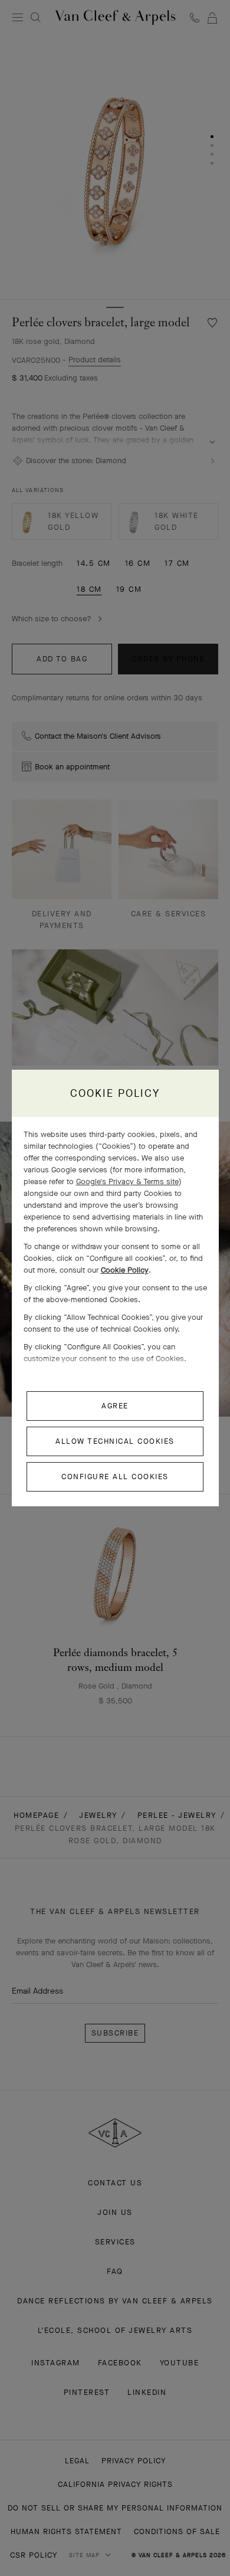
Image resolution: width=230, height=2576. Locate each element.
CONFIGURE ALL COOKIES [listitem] (115, 1477)
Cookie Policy (125, 1270)
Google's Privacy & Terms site (127, 1182)
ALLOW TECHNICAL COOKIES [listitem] (115, 1441)
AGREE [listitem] (115, 1406)
